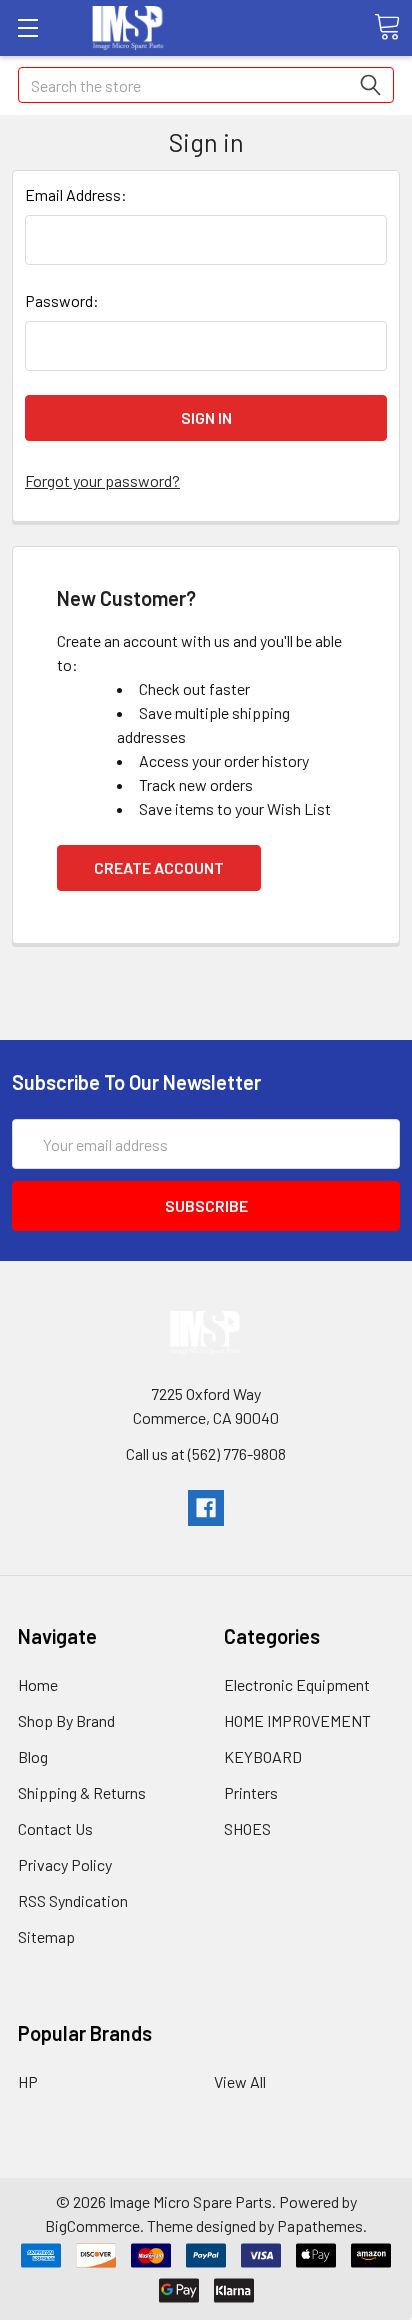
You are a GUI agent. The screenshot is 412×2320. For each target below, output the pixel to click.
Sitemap (46, 1936)
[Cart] (387, 27)
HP (28, 2081)
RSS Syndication (73, 1900)
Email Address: (76, 194)
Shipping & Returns (82, 1792)
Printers (251, 1792)
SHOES (247, 1828)
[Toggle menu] (27, 27)
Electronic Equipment (297, 1684)
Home (38, 1684)
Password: (62, 300)
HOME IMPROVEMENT (297, 1720)
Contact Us (55, 1828)
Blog (33, 1756)
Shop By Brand (66, 1720)
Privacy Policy (65, 1864)
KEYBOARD (263, 1756)
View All (240, 2081)
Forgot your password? (102, 480)
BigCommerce (92, 2225)
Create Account (159, 867)
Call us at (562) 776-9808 (206, 1453)
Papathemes (320, 2225)
